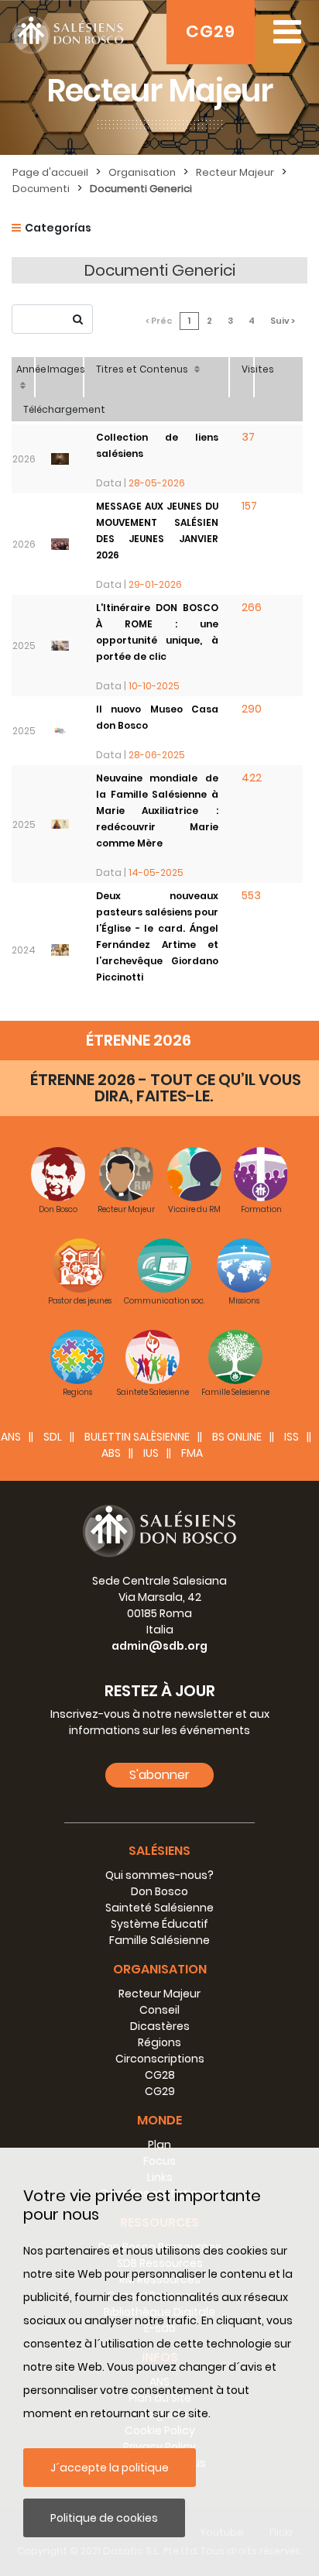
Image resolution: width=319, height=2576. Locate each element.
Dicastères (160, 2026)
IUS (151, 1453)
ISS (292, 1437)
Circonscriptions (160, 2059)
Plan (159, 2145)
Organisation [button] (160, 1969)
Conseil (159, 2010)
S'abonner (159, 1775)
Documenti (41, 189)
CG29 (211, 31)
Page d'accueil (50, 172)
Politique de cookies (104, 2518)
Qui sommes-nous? (159, 1875)
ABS (111, 1453)
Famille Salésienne (159, 1940)
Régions (159, 2042)
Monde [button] (159, 2120)
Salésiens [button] (159, 1851)
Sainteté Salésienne (159, 1908)
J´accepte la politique (110, 2468)
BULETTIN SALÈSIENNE (137, 1437)
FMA (192, 1453)
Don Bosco (159, 1891)
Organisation (142, 172)
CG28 (160, 2075)
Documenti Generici (141, 189)
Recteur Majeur (235, 172)
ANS (11, 1437)
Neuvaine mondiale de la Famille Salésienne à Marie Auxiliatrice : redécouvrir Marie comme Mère (157, 811)
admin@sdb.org (159, 1646)
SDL (53, 1437)
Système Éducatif (159, 1924)
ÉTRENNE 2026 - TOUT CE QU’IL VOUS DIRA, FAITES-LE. (166, 1088)
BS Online (237, 1437)
